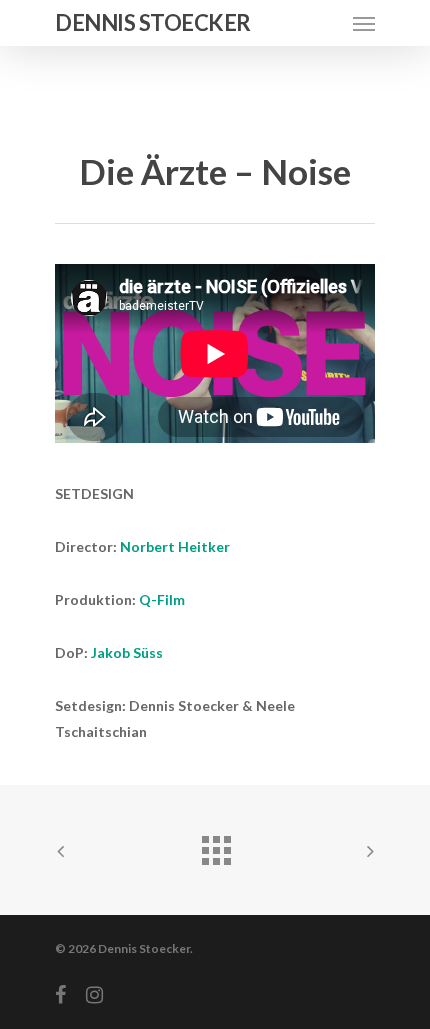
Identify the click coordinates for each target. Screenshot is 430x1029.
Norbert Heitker (175, 546)
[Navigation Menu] (364, 23)
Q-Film (162, 599)
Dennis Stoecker (153, 23)
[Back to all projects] (215, 845)
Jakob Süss (127, 652)
